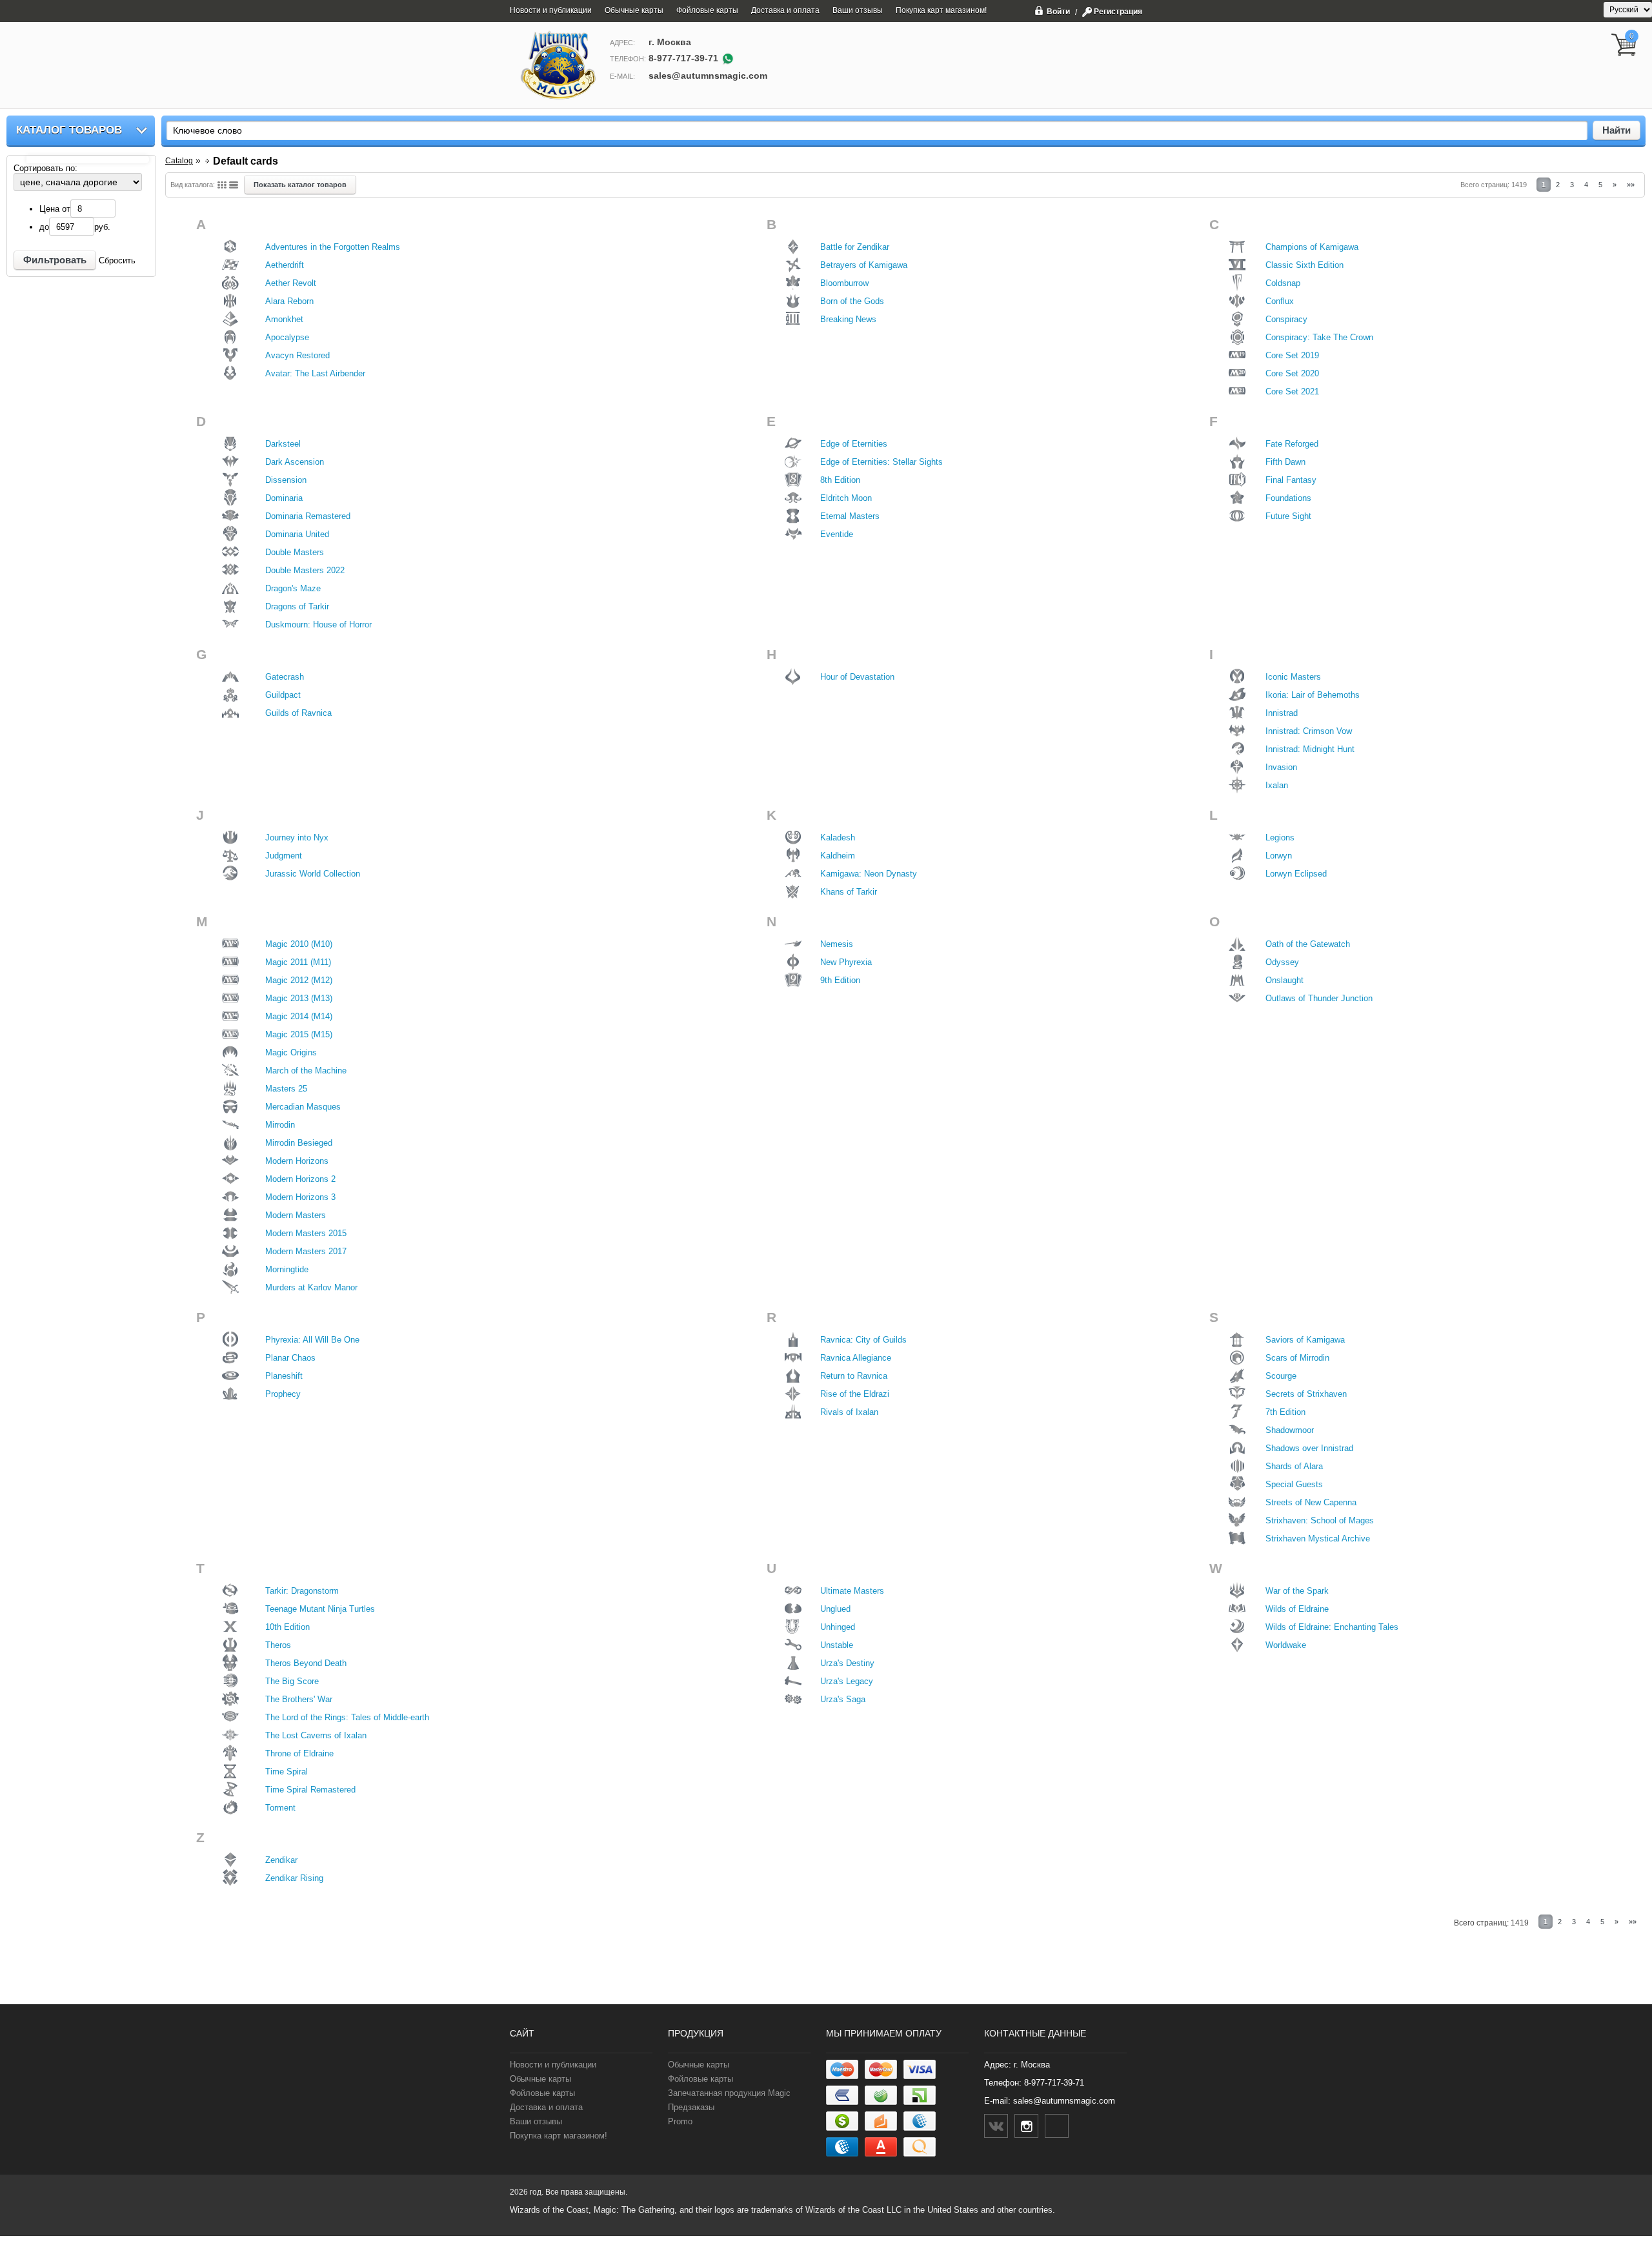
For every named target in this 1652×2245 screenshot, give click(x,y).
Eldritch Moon (846, 498)
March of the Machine (306, 1071)
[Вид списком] (234, 185)
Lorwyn (1279, 856)
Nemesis (837, 944)
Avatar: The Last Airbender (315, 373)
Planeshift (284, 1376)
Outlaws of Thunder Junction (1319, 998)
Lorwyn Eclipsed (1296, 874)
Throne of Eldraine (299, 1753)
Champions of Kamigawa (1312, 247)
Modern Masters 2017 (306, 1251)
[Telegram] (1057, 2126)
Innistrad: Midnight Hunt (1310, 749)
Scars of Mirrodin (1297, 1358)
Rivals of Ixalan (849, 1412)
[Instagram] (1026, 2126)
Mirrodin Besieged (299, 1143)
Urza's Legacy (847, 1681)
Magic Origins (291, 1052)
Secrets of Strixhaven (1306, 1394)
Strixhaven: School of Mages (1320, 1520)
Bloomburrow (844, 283)
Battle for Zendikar (855, 247)
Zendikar (281, 1860)
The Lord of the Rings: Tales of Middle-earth (347, 1717)
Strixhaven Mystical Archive (1318, 1539)
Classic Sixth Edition (1304, 265)
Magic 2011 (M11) (298, 962)
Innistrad (1282, 713)
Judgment (284, 856)
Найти (1617, 130)
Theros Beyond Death (306, 1663)
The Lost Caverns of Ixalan (316, 1735)
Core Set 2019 (1292, 355)
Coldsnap (1283, 283)
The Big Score (292, 1681)
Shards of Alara (1294, 1466)
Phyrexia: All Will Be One (312, 1340)
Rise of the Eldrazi (855, 1394)
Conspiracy (1286, 319)
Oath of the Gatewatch (1308, 944)
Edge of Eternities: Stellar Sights (881, 462)
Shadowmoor (1290, 1430)
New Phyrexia (846, 962)
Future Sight (1288, 516)
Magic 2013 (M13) (299, 998)
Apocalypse (287, 337)
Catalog (179, 161)
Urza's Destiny (847, 1663)
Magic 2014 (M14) (299, 1016)
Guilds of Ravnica (298, 713)
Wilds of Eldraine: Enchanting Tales (1332, 1627)
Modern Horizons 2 (300, 1179)
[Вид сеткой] (222, 185)
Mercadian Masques (303, 1107)
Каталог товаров (69, 130)
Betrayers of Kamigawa (864, 265)
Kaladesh (838, 838)
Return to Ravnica (854, 1376)
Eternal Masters (850, 516)
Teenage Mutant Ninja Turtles (320, 1609)
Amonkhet (284, 319)
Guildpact (283, 695)
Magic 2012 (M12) (299, 980)
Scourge (1281, 1376)
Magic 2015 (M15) (299, 1034)
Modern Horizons (297, 1161)
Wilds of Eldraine (1297, 1609)
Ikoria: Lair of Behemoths (1313, 695)
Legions (1280, 838)
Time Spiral (287, 1772)
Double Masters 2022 (305, 570)
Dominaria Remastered (308, 516)
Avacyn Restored (297, 355)
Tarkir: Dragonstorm (302, 1591)
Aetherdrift (285, 265)
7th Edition (1285, 1412)
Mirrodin (280, 1125)
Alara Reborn (289, 301)
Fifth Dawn (1285, 462)
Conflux (1280, 301)
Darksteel (283, 444)
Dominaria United (297, 534)
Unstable (837, 1645)
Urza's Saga (843, 1699)
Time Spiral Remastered (310, 1790)
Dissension (286, 480)
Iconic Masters (1293, 677)
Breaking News (848, 319)
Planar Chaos (290, 1358)
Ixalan (1277, 785)
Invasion (1281, 767)
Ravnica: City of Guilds (863, 1340)
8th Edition (840, 480)
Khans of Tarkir (849, 892)
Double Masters (295, 552)
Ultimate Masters (852, 1591)
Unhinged (838, 1627)
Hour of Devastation (857, 677)
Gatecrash (285, 677)
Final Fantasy (1291, 480)
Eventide (837, 534)
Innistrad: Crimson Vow (1309, 731)
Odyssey (1282, 962)
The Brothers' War (299, 1699)
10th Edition (287, 1627)
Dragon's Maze (293, 588)
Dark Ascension (295, 462)
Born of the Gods (852, 301)
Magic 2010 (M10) (299, 944)
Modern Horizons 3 (300, 1197)
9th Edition (840, 980)
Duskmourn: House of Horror (318, 625)
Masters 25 (286, 1089)
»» (1631, 185)
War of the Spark (1297, 1591)
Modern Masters (296, 1215)
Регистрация (1118, 12)
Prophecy (283, 1394)
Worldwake (1286, 1645)
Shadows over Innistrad (1309, 1448)
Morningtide (287, 1269)
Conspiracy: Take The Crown (1319, 337)
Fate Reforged (1292, 444)
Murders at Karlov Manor (311, 1287)
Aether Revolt (291, 283)
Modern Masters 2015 (306, 1233)
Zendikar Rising (294, 1878)
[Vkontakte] (996, 2126)
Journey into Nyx (297, 838)
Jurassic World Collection (313, 874)
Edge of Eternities (854, 444)
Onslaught (1284, 980)
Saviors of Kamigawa (1305, 1340)
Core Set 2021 (1292, 391)
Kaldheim (838, 856)
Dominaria (284, 498)
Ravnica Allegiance (856, 1358)
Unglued (835, 1609)
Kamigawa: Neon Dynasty (869, 874)
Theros (278, 1645)
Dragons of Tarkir (297, 606)
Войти (1058, 11)
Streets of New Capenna (1311, 1502)
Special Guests (1294, 1484)
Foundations (1288, 498)
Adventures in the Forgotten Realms (333, 247)
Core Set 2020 (1292, 373)
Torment (280, 1808)
